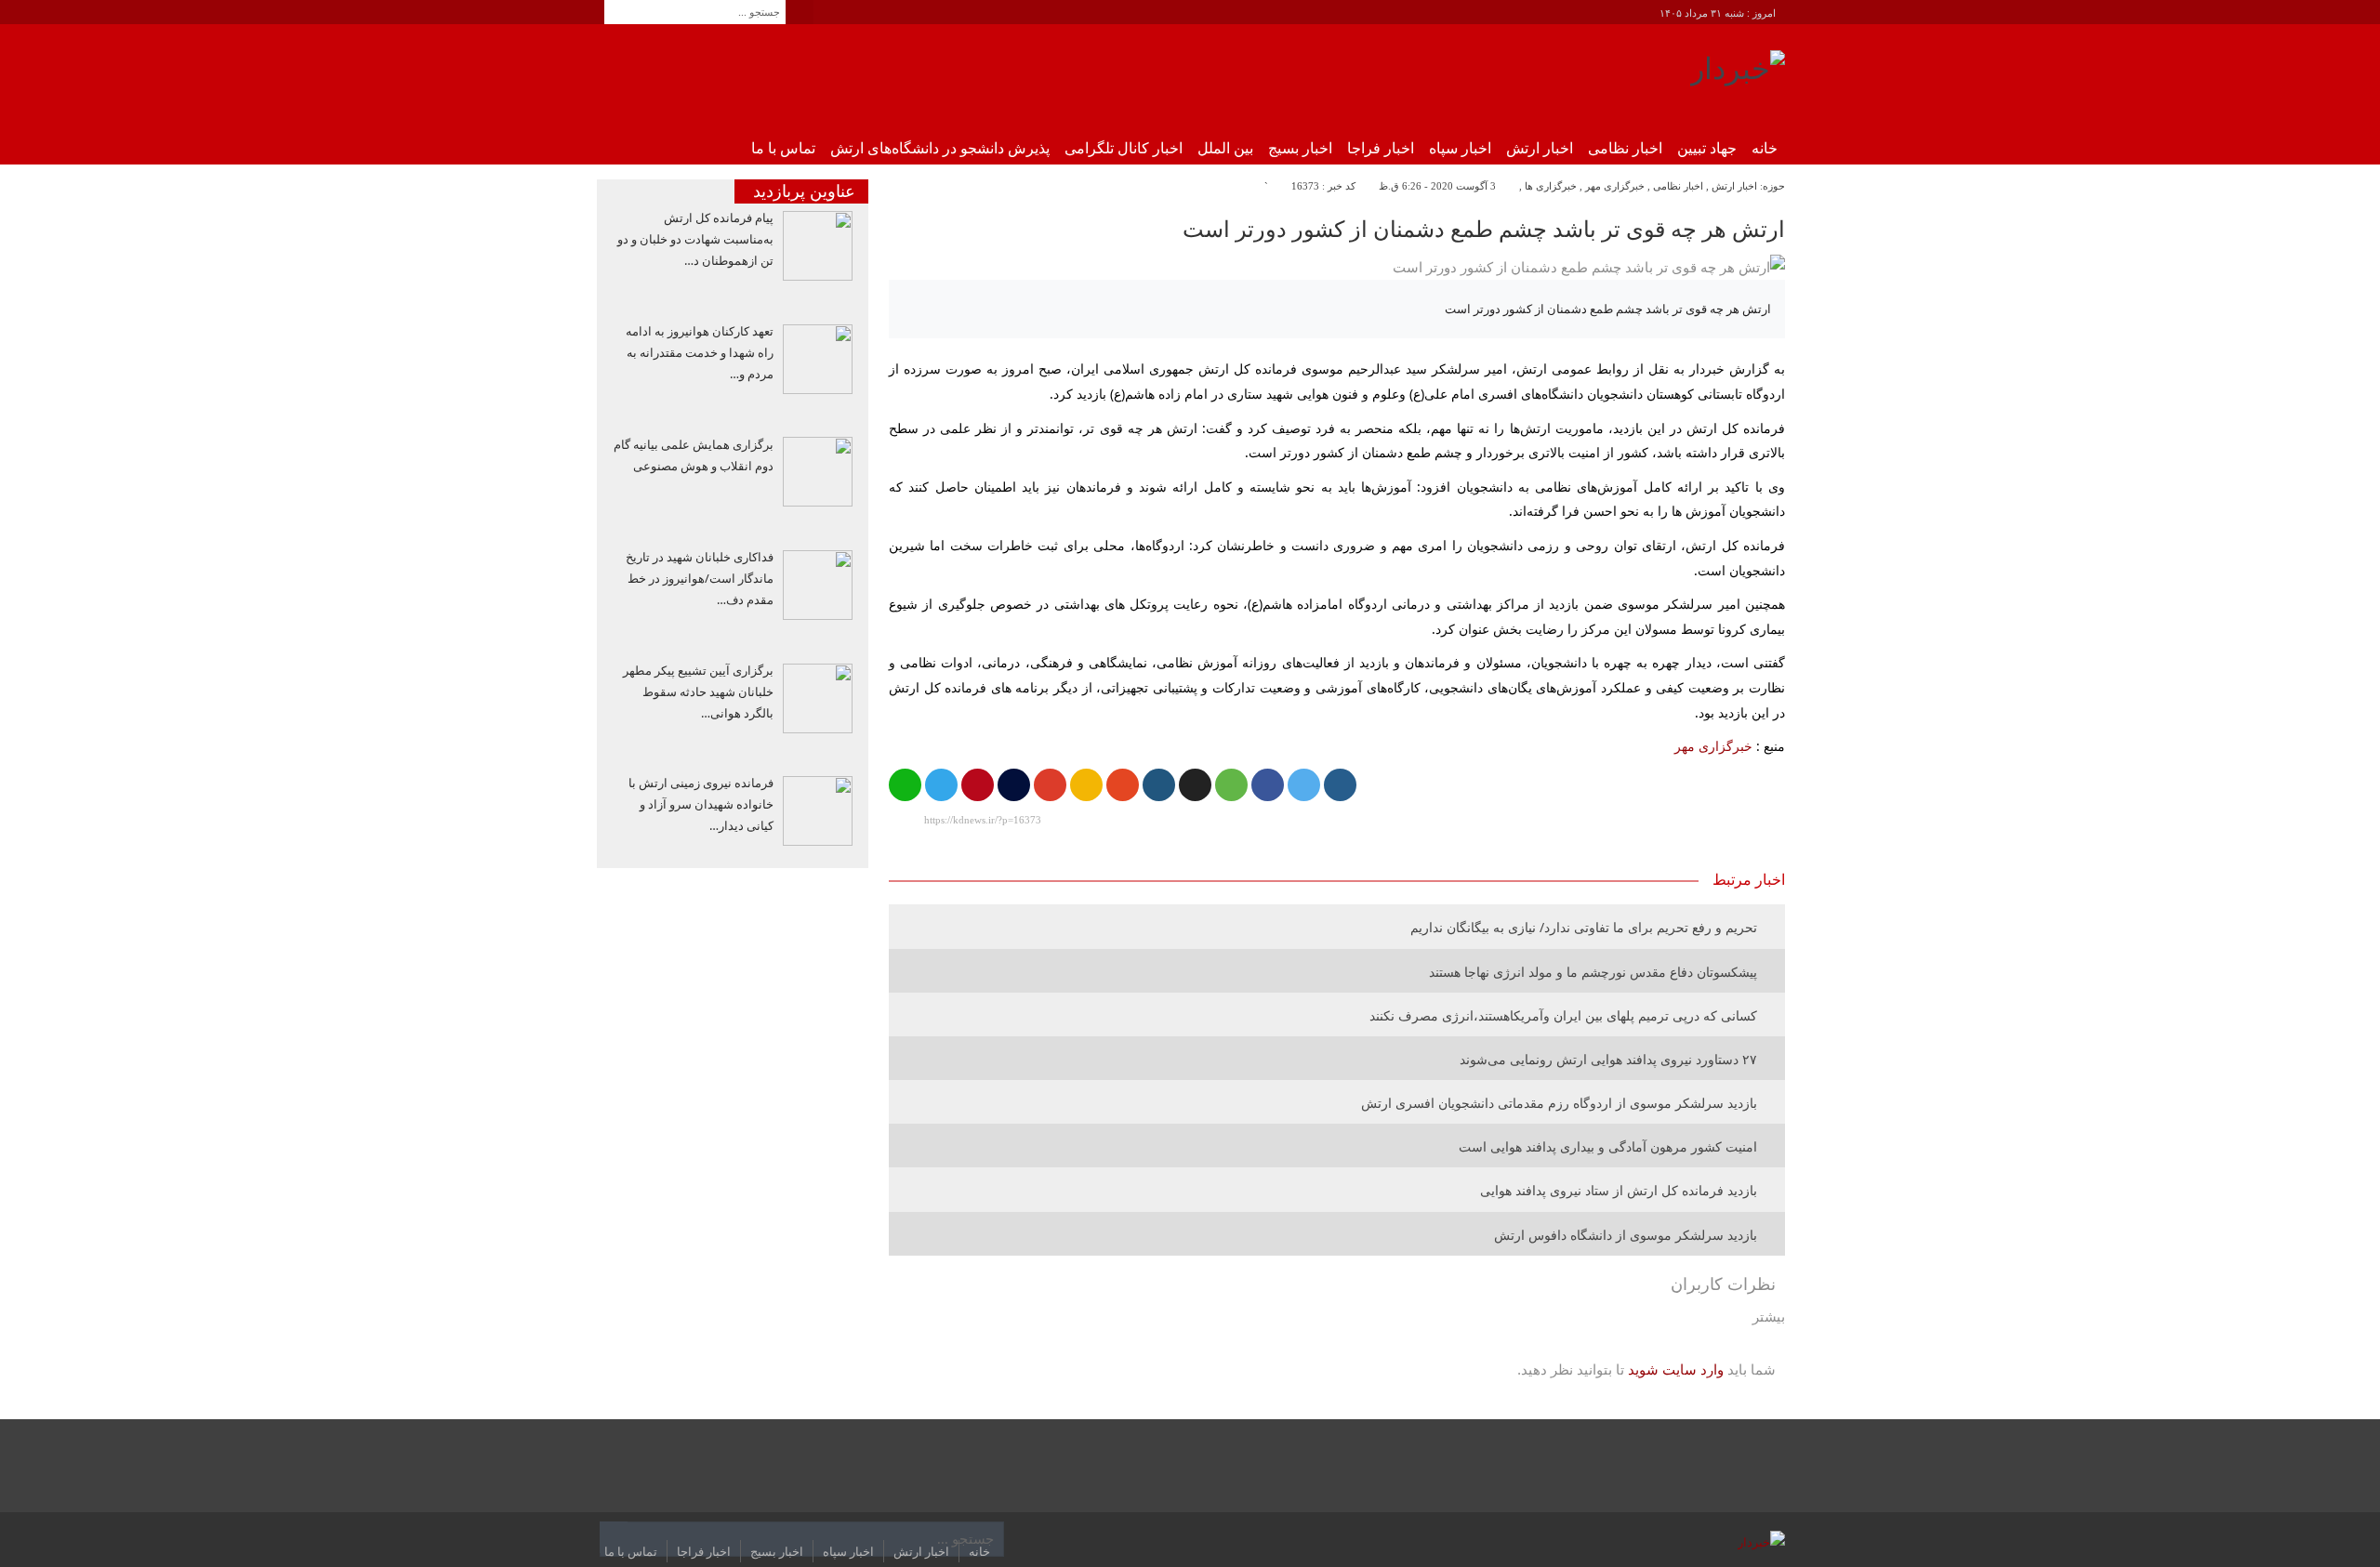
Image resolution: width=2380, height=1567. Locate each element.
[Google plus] (1050, 785)
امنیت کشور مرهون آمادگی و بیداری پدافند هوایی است (1608, 1146)
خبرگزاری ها (1551, 186)
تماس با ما (783, 148)
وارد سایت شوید (1676, 1369)
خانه (1765, 148)
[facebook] (1268, 785)
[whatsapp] (905, 785)
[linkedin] (1159, 785)
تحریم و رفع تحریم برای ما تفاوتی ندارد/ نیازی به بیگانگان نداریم (1584, 927)
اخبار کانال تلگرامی (1124, 148)
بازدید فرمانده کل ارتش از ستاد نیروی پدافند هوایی (1619, 1190)
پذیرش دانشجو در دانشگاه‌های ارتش (940, 148)
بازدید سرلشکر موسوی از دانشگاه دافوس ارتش (1626, 1235)
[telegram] (941, 785)
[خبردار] (1738, 75)
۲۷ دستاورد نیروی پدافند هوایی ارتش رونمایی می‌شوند (1608, 1059)
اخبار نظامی (1625, 148)
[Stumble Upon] (1123, 785)
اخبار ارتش (1540, 148)
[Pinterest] (978, 785)
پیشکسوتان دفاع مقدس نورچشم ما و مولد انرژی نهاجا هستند (1593, 972)
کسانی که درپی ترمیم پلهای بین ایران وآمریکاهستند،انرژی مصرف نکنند (1563, 1015)
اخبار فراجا (1381, 148)
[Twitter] (1304, 785)
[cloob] (1231, 785)
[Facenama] (1014, 785)
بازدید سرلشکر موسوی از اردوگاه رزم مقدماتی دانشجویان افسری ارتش (1559, 1103)
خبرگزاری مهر (1615, 186)
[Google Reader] (1086, 785)
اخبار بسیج (1300, 148)
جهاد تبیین (1707, 148)
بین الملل (1225, 148)
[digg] (1340, 785)
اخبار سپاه (1460, 148)
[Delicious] (1195, 785)
